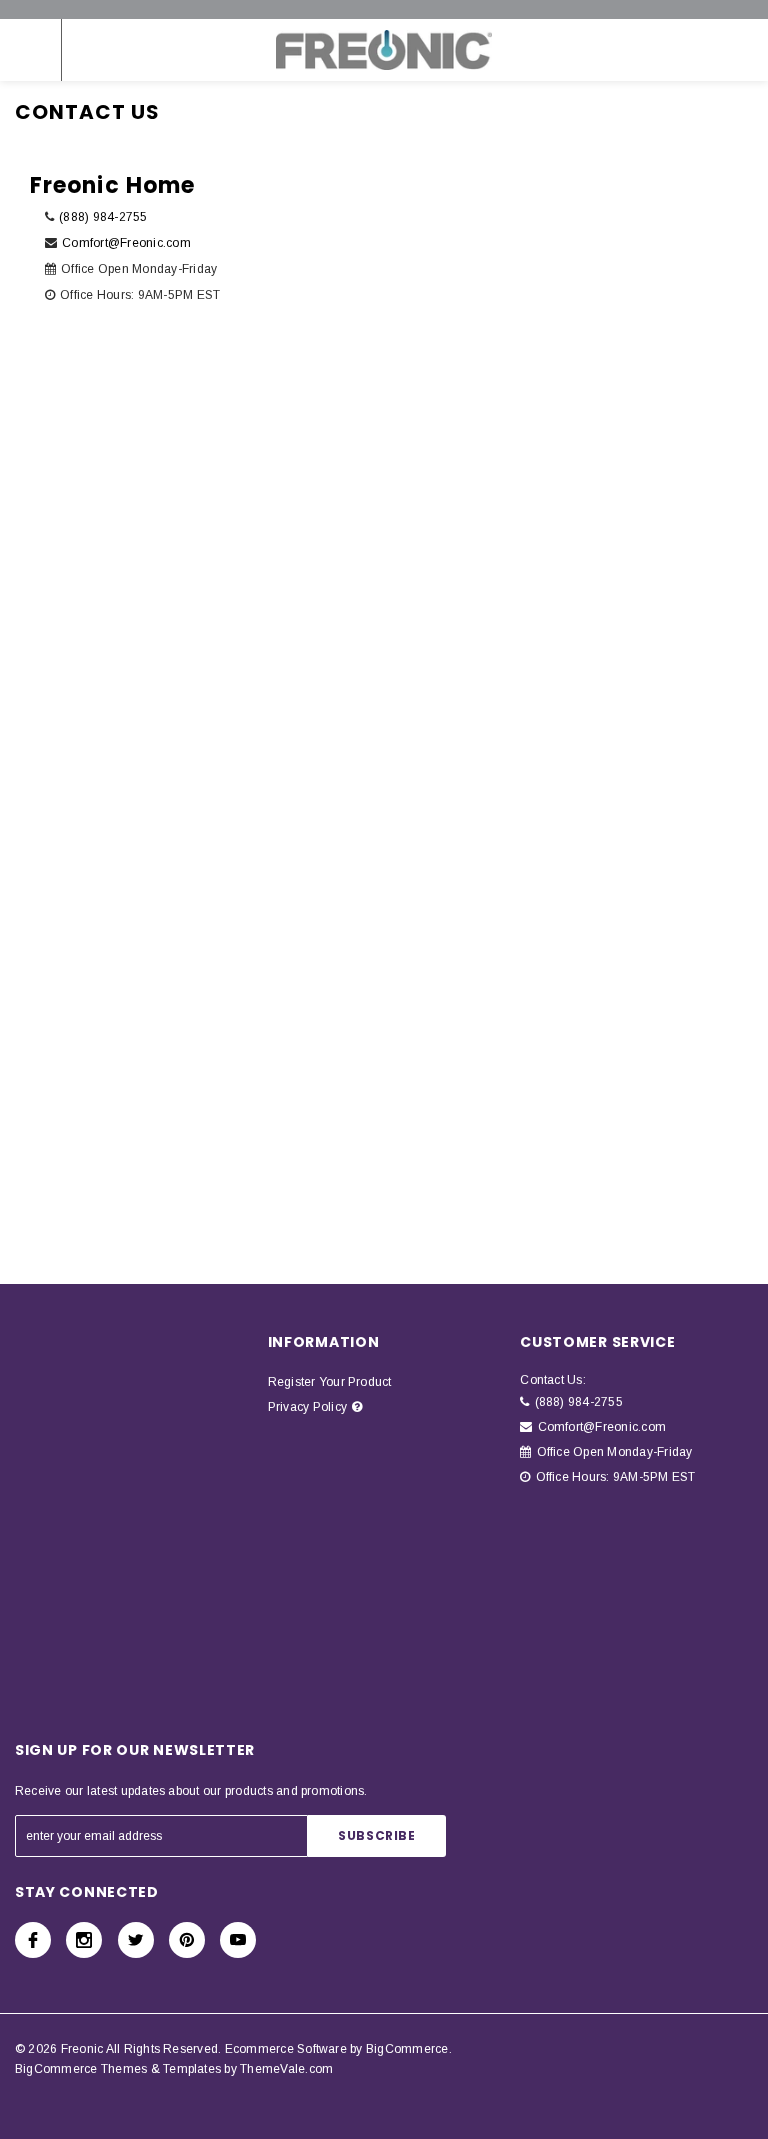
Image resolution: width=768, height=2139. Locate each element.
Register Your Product (330, 1382)
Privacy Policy (307, 1407)
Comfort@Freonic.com (126, 243)
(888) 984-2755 (103, 217)
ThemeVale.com (286, 2069)
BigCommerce (407, 2049)
